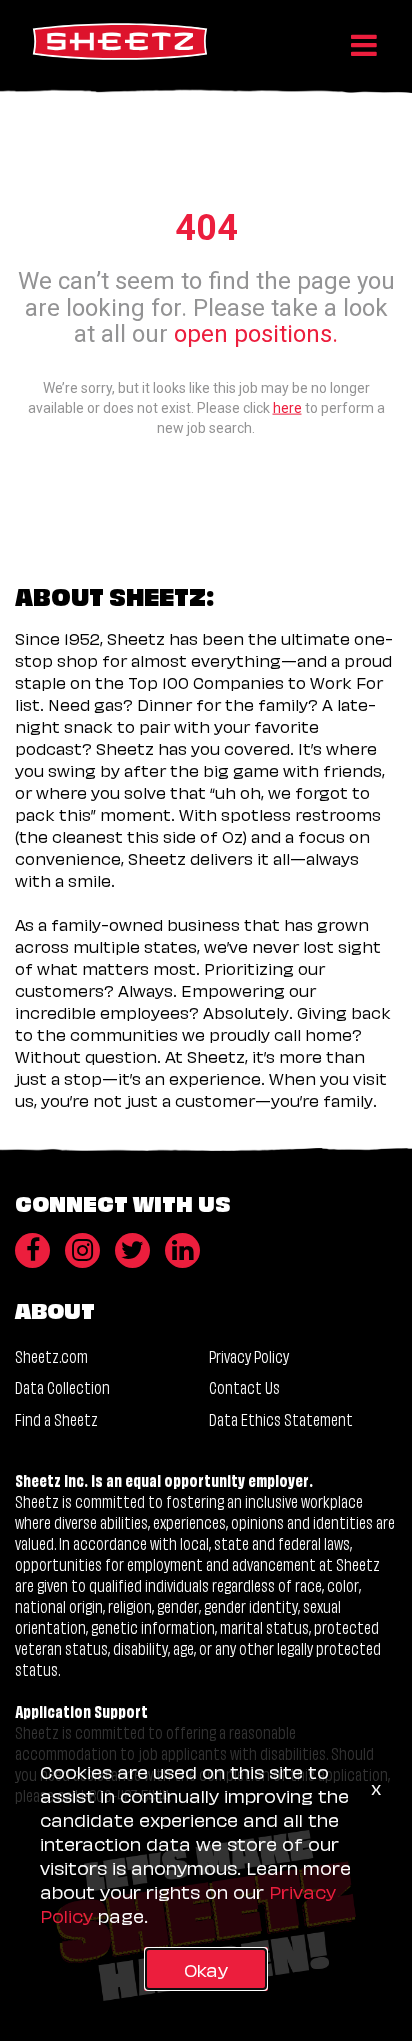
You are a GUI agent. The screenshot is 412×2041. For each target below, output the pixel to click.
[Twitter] (132, 1250)
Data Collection (62, 1386)
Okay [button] (206, 1968)
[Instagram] (82, 1250)
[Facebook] (32, 1250)
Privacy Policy (249, 1355)
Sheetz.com (51, 1355)
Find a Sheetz (56, 1418)
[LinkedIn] (182, 1250)
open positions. (256, 334)
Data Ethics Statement (281, 1418)
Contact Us (244, 1386)
